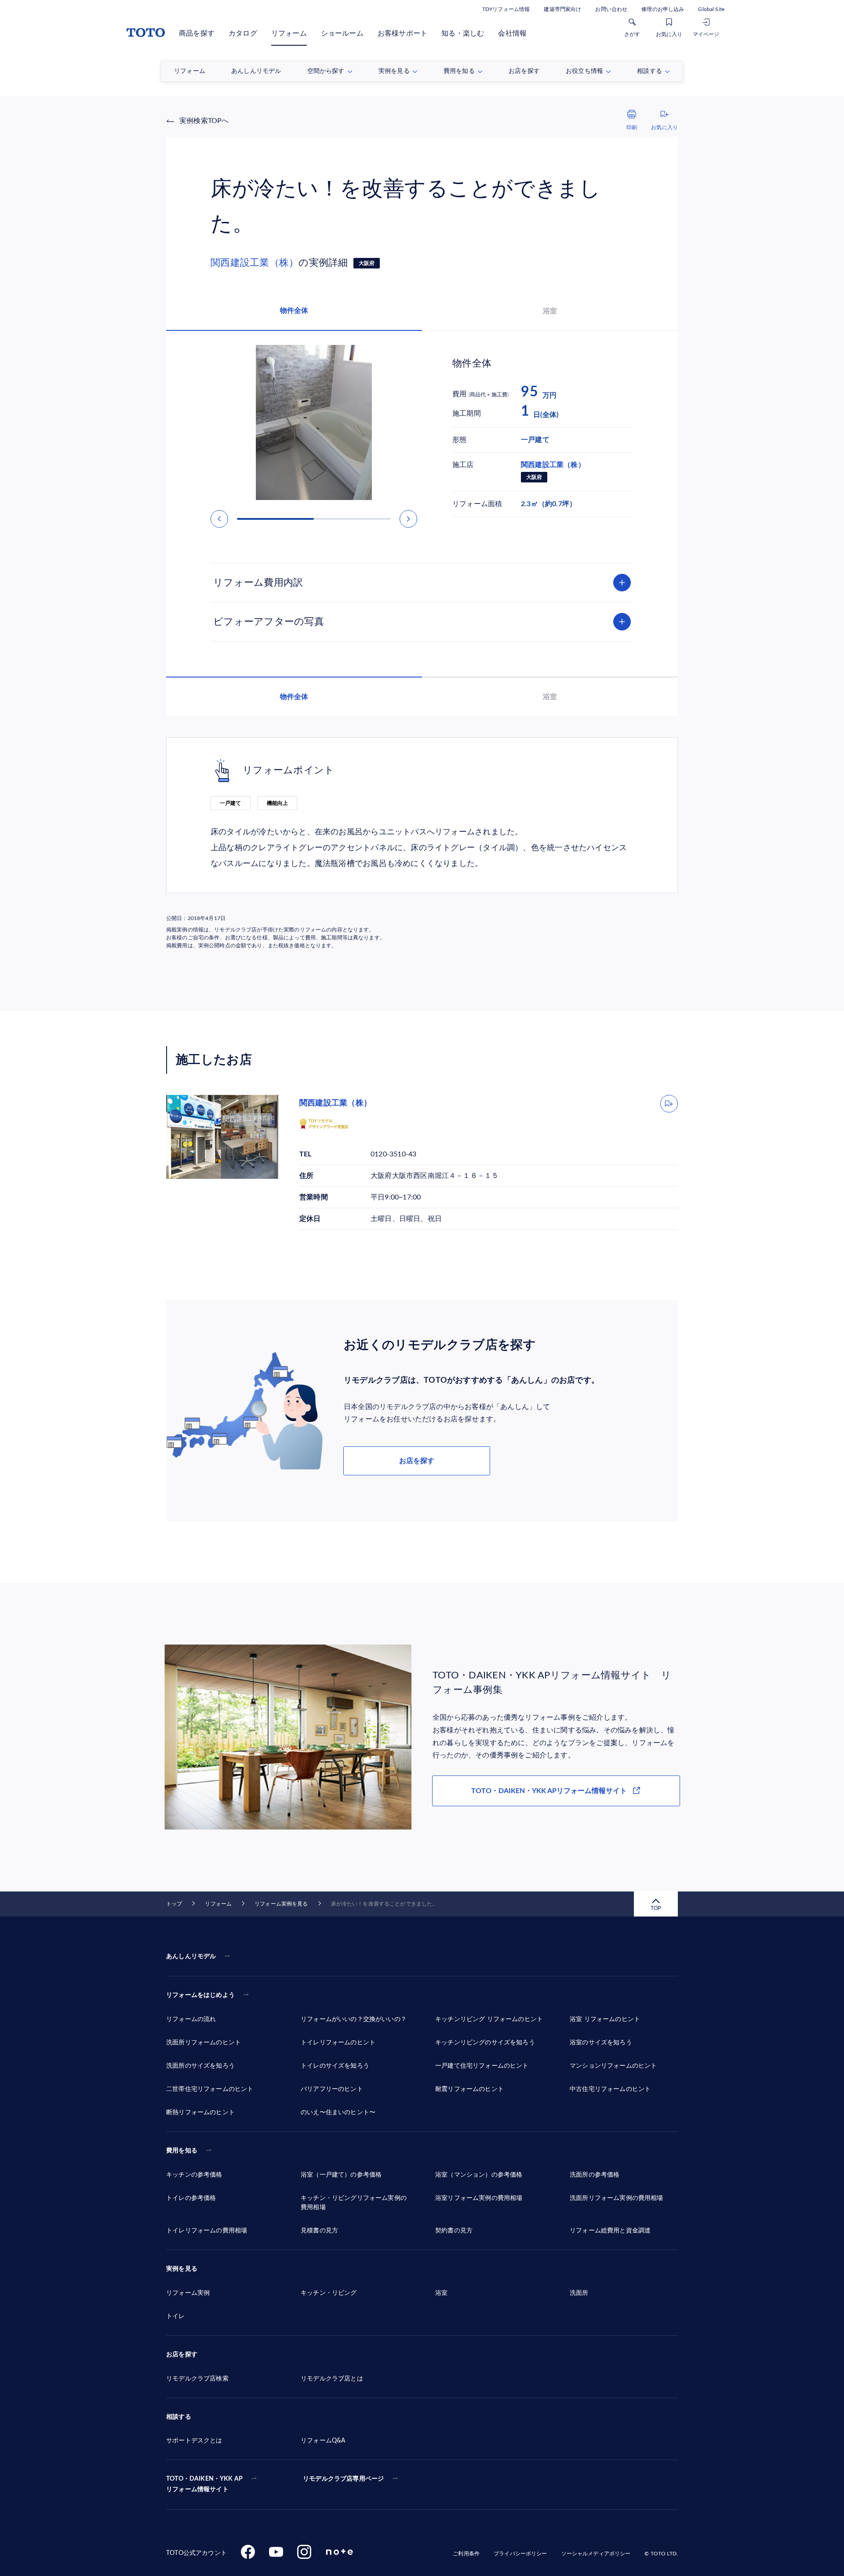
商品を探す (197, 33)
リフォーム (289, 33)
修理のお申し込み (663, 9)
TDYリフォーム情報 (506, 9)
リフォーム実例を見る (281, 1904)
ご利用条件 (466, 2554)
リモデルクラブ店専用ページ (343, 2479)
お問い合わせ (611, 9)
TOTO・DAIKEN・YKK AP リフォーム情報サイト (204, 2484)
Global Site (711, 9)
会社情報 (512, 33)
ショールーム (342, 33)
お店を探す (417, 1461)
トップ (174, 1904)
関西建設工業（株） (255, 263)
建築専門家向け (562, 9)
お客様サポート (402, 33)
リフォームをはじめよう (200, 1995)
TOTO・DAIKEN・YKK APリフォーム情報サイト (549, 1791)
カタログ (243, 33)
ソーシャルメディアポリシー (596, 2554)
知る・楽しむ (463, 33)
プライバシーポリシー (520, 2554)
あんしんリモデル (191, 1956)
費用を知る (182, 2151)
